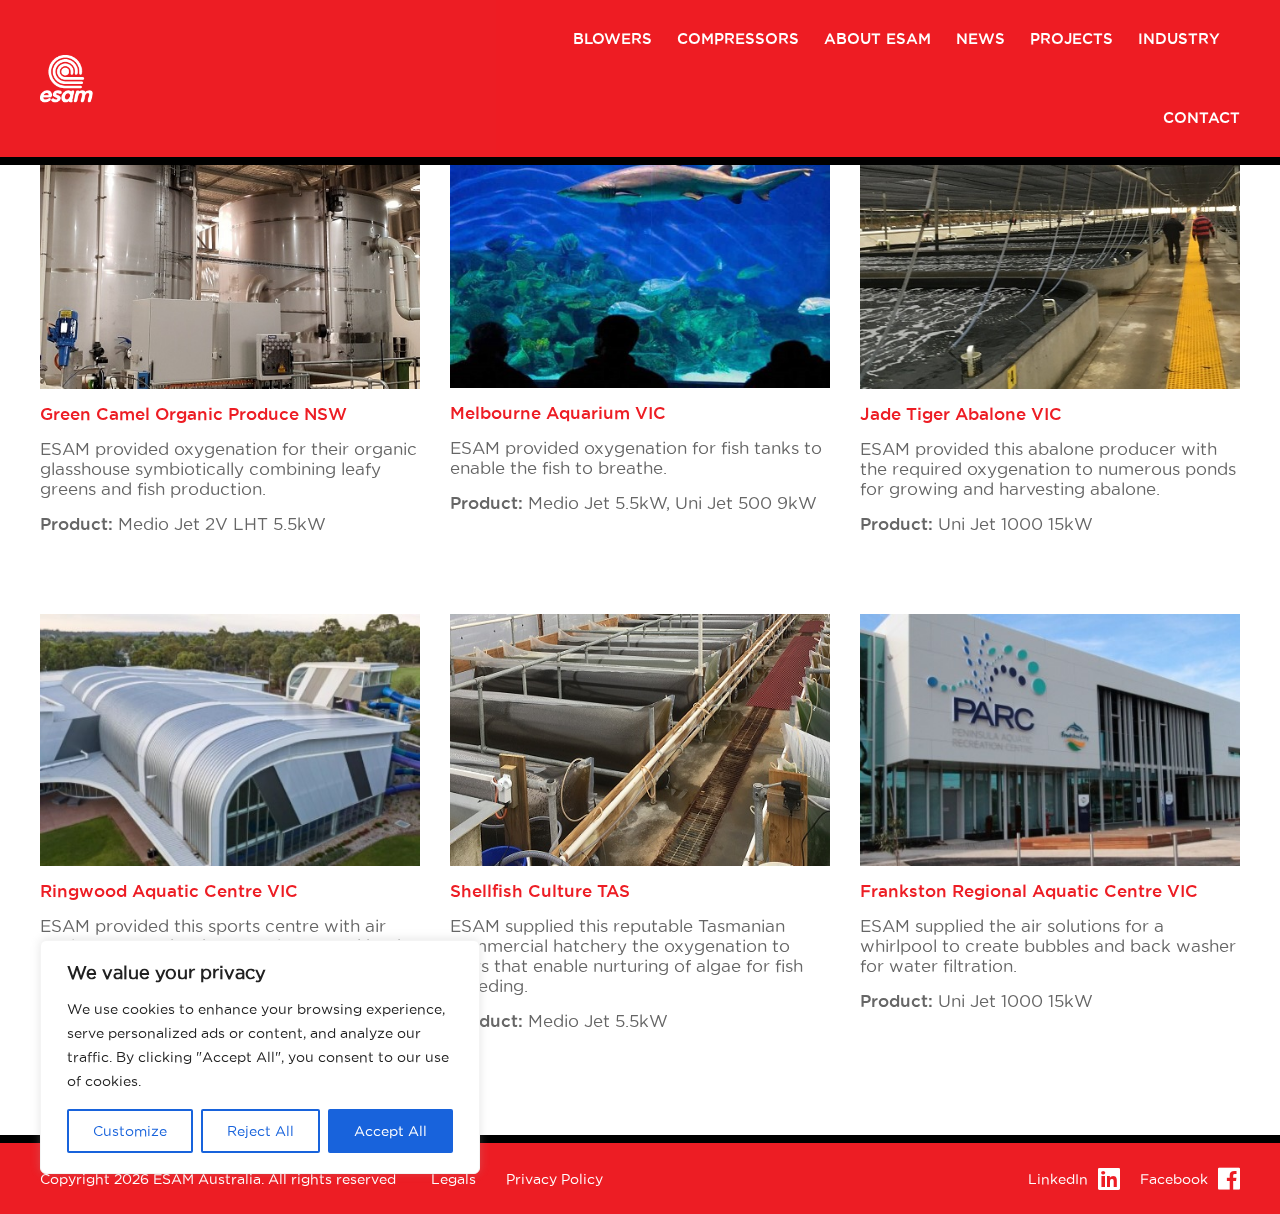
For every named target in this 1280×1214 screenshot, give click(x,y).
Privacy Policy (554, 1179)
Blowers (612, 39)
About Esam (877, 39)
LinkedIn (1058, 1179)
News (980, 39)
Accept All (390, 1131)
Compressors (738, 39)
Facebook (1174, 1179)
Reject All (260, 1131)
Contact (1201, 118)
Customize (130, 1131)
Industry (1179, 39)
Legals (453, 1179)
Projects (1071, 39)
